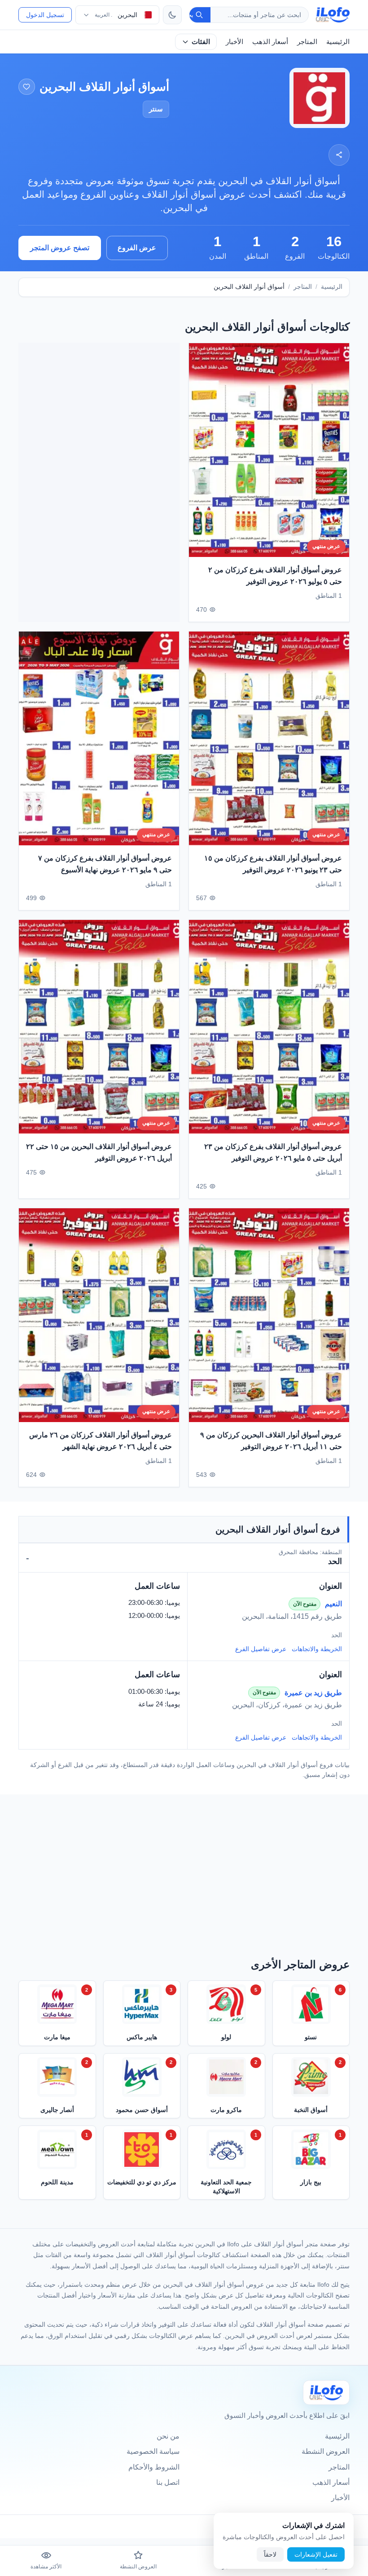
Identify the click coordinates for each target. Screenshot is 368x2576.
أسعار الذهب (270, 42)
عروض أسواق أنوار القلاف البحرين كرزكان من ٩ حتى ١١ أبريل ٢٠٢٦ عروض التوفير (271, 1441)
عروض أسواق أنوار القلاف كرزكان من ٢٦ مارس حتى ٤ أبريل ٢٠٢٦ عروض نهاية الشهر (101, 1441)
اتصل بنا (168, 2482)
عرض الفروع (137, 248)
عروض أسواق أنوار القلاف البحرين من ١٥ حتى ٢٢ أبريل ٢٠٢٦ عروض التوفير (99, 1152)
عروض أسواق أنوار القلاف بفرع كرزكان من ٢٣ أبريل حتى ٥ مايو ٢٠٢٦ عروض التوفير (273, 1152)
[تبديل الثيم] (172, 15)
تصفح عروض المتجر (60, 248)
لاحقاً (270, 2554)
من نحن (168, 2436)
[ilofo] (333, 15)
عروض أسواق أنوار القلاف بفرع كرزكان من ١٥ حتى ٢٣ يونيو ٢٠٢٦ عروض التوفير (273, 864)
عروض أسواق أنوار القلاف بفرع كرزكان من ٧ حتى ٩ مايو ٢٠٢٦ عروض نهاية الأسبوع (105, 864)
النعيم (333, 1604)
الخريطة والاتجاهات (317, 1649)
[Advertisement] (99, 482)
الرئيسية (338, 42)
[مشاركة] (339, 155)
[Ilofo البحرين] (326, 2393)
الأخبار (234, 42)
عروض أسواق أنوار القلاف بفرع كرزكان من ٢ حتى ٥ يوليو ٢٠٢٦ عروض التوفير (275, 576)
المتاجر (307, 42)
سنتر (156, 109)
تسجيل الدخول (45, 15)
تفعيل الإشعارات (316, 2554)
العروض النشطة (326, 2451)
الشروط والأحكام (154, 2467)
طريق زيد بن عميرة (313, 1693)
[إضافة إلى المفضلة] (27, 87)
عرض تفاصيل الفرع (261, 1649)
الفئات (201, 42)
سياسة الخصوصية (153, 2451)
